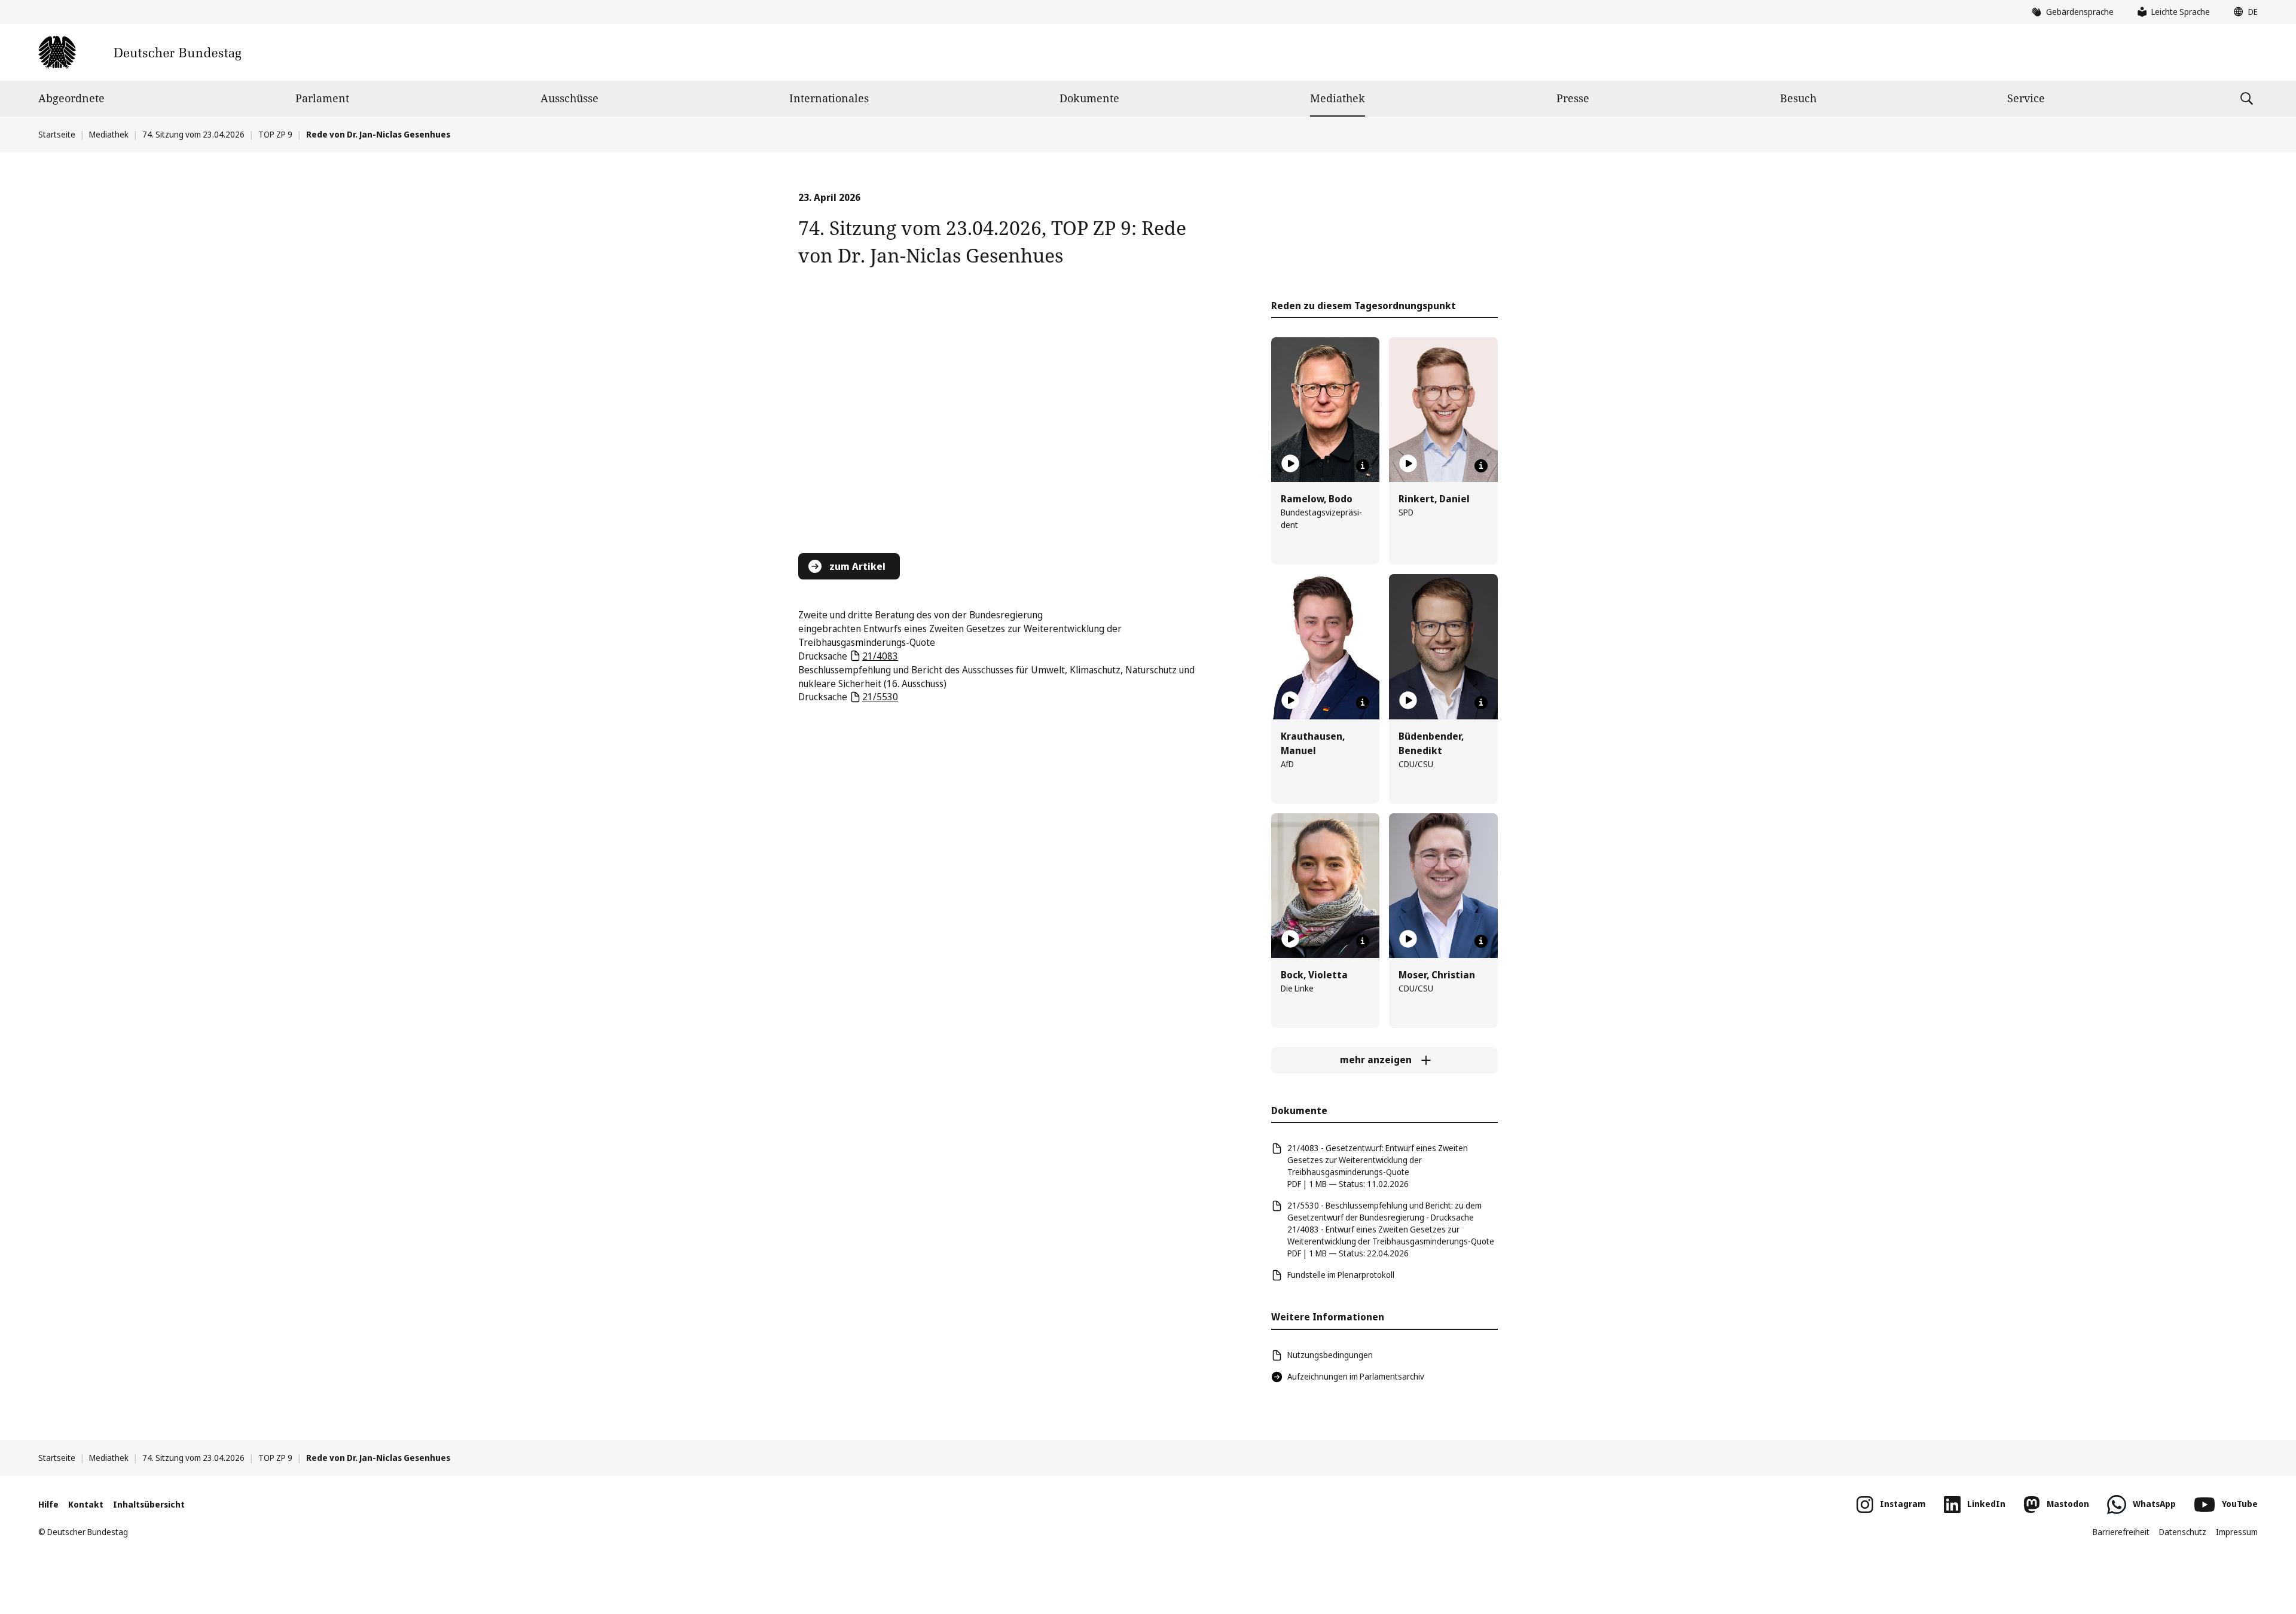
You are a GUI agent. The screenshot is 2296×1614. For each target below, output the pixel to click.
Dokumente (1089, 98)
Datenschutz (2183, 1532)
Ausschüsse (570, 98)
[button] (2243, 12)
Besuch (1798, 98)
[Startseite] (140, 52)
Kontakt (86, 1504)
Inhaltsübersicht (149, 1504)
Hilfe (48, 1504)
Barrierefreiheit (2121, 1532)
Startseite (57, 134)
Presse (1573, 98)
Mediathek (1338, 98)
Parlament (322, 98)
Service (2026, 98)
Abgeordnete (71, 98)
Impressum (2237, 1532)
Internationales (829, 98)
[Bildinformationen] (1363, 466)
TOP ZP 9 (275, 134)
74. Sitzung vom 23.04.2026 (193, 134)
